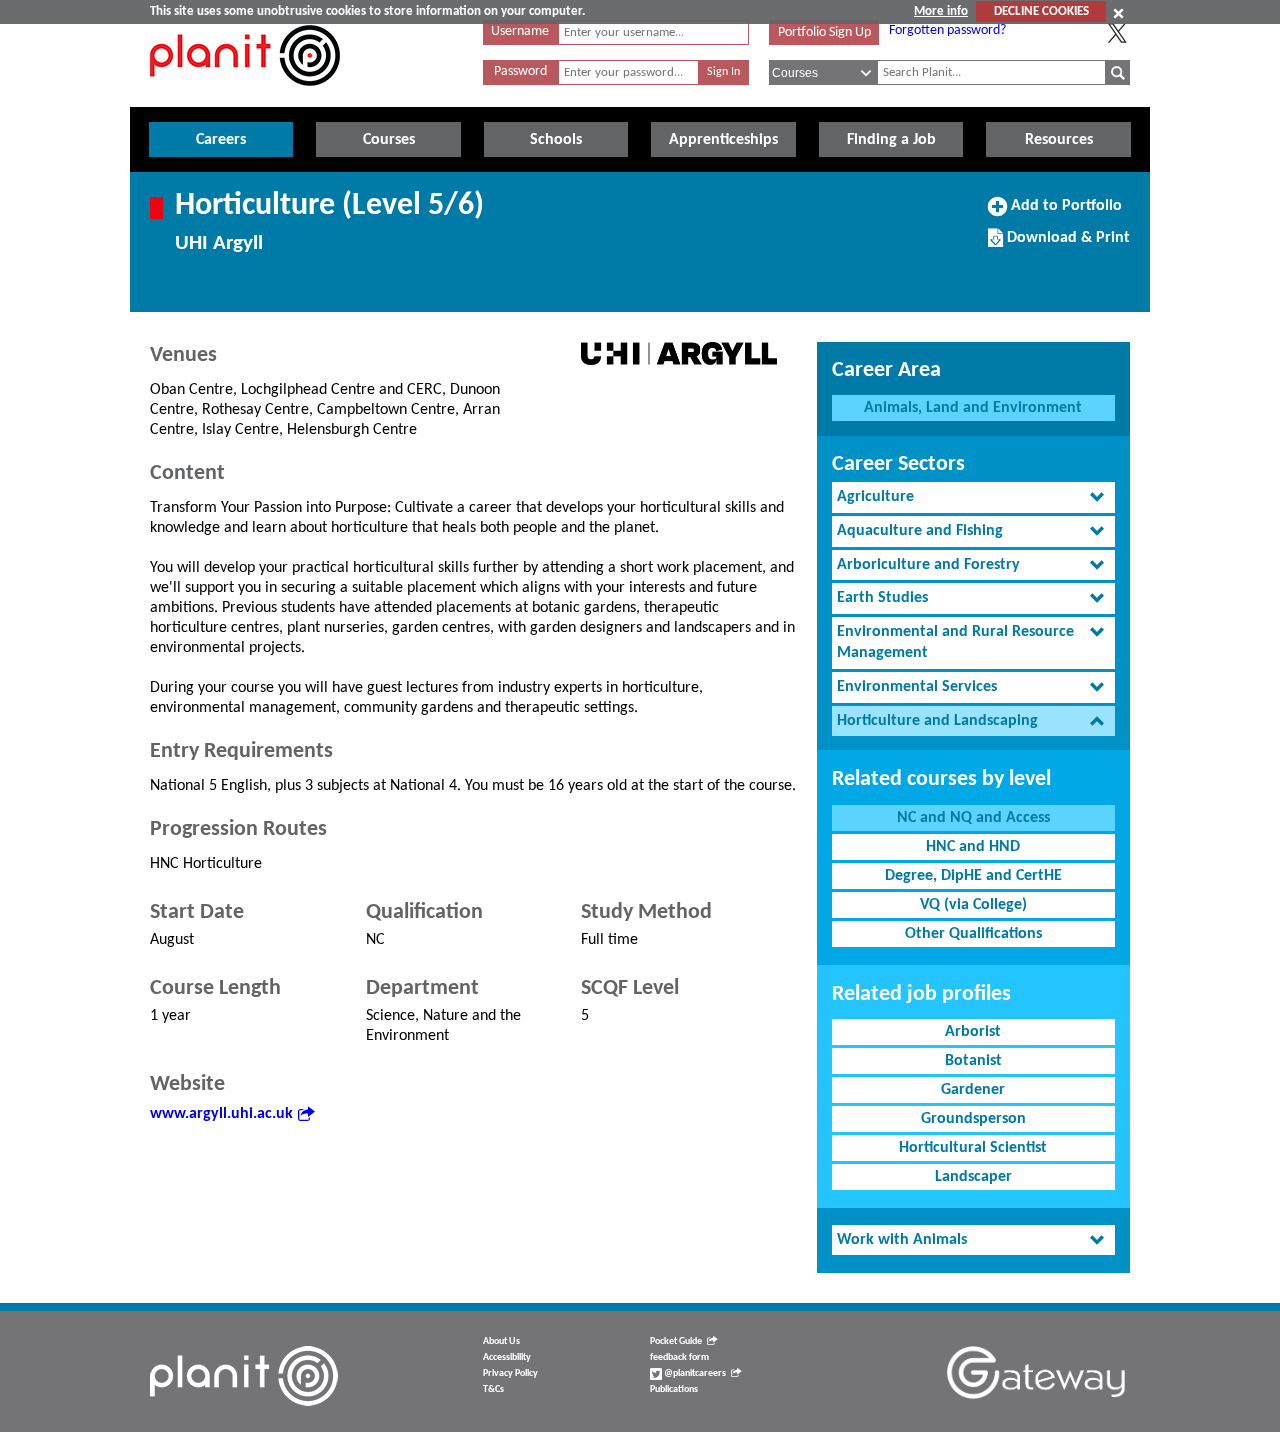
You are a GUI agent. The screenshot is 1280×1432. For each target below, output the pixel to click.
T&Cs (493, 1389)
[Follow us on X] (1117, 33)
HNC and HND (973, 847)
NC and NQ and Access (973, 818)
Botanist (973, 1061)
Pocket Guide (676, 1341)
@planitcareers (694, 1373)
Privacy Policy (510, 1373)
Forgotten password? (947, 30)
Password (520, 71)
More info (941, 11)
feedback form (679, 1357)
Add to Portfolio (1064, 213)
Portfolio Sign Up (824, 32)
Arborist (973, 1032)
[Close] (1118, 13)
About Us (501, 1341)
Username (520, 31)
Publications (674, 1389)
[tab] (973, 497)
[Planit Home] (245, 97)
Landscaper (973, 1177)
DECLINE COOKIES (1041, 11)
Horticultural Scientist (973, 1148)
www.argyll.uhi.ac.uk (221, 1114)
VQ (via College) (973, 905)
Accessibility (507, 1357)
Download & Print (1066, 245)
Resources (1059, 140)
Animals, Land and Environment (973, 408)
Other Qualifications (973, 934)
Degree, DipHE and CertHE (973, 876)
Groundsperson (973, 1119)
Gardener (973, 1090)
